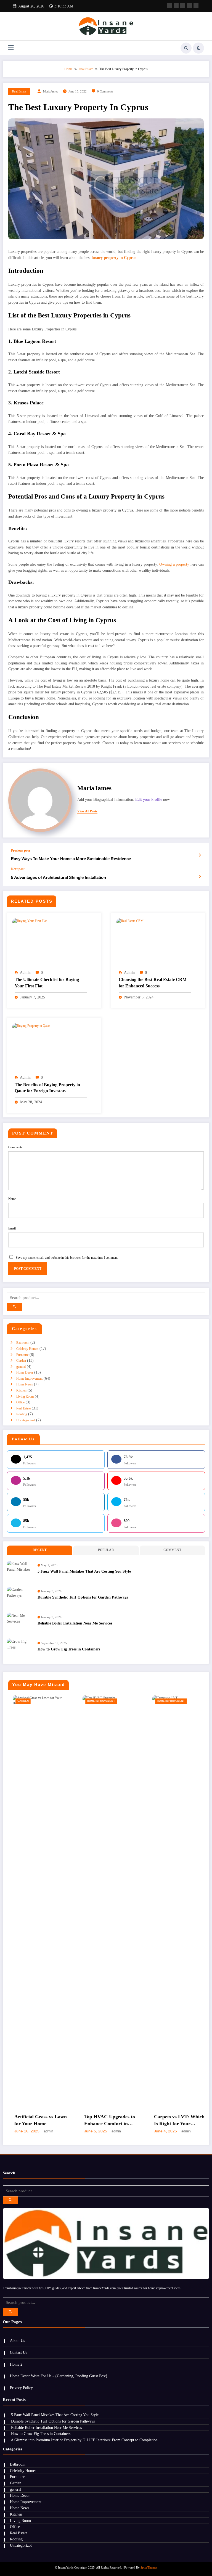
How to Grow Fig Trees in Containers (69, 1649)
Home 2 (16, 2364)
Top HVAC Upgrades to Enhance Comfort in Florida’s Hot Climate (35, 2121)
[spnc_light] (198, 48)
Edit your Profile (149, 800)
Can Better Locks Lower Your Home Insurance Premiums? (173, 2121)
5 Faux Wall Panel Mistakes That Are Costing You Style (84, 1571)
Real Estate (19, 92)
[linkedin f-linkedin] (189, 6)
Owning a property (174, 564)
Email (12, 1228)
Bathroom (23, 1343)
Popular (106, 1550)
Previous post (21, 850)
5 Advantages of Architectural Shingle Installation (59, 877)
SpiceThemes (149, 2568)
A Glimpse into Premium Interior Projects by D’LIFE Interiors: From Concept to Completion (84, 2440)
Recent (40, 1550)
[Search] (186, 48)
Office (20, 1402)
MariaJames (51, 92)
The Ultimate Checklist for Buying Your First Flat (47, 983)
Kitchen (21, 1390)
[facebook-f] (169, 6)
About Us (17, 2341)
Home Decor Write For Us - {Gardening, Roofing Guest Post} (59, 2376)
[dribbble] (183, 6)
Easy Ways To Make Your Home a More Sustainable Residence (71, 859)
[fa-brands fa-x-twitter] (176, 6)
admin (25, 973)
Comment (172, 1550)
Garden (21, 1361)
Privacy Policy (21, 2388)
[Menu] (11, 48)
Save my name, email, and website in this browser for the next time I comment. (67, 1258)
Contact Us (18, 2353)
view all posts (87, 811)
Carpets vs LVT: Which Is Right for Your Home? (105, 2121)
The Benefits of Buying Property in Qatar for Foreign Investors (47, 1088)
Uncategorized (26, 1420)
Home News (25, 1384)
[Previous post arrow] (200, 855)
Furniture (22, 1355)
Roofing (22, 1414)
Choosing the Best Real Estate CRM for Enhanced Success (153, 983)
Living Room (25, 1396)
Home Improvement (29, 1379)
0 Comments (105, 92)
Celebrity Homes (27, 1349)
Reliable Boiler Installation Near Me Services (75, 1623)
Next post (18, 869)
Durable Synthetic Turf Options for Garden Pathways (83, 1597)
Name (12, 1199)
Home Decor (25, 1372)
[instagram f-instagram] (196, 6)
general (21, 1367)
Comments (15, 1147)
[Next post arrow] (200, 876)
